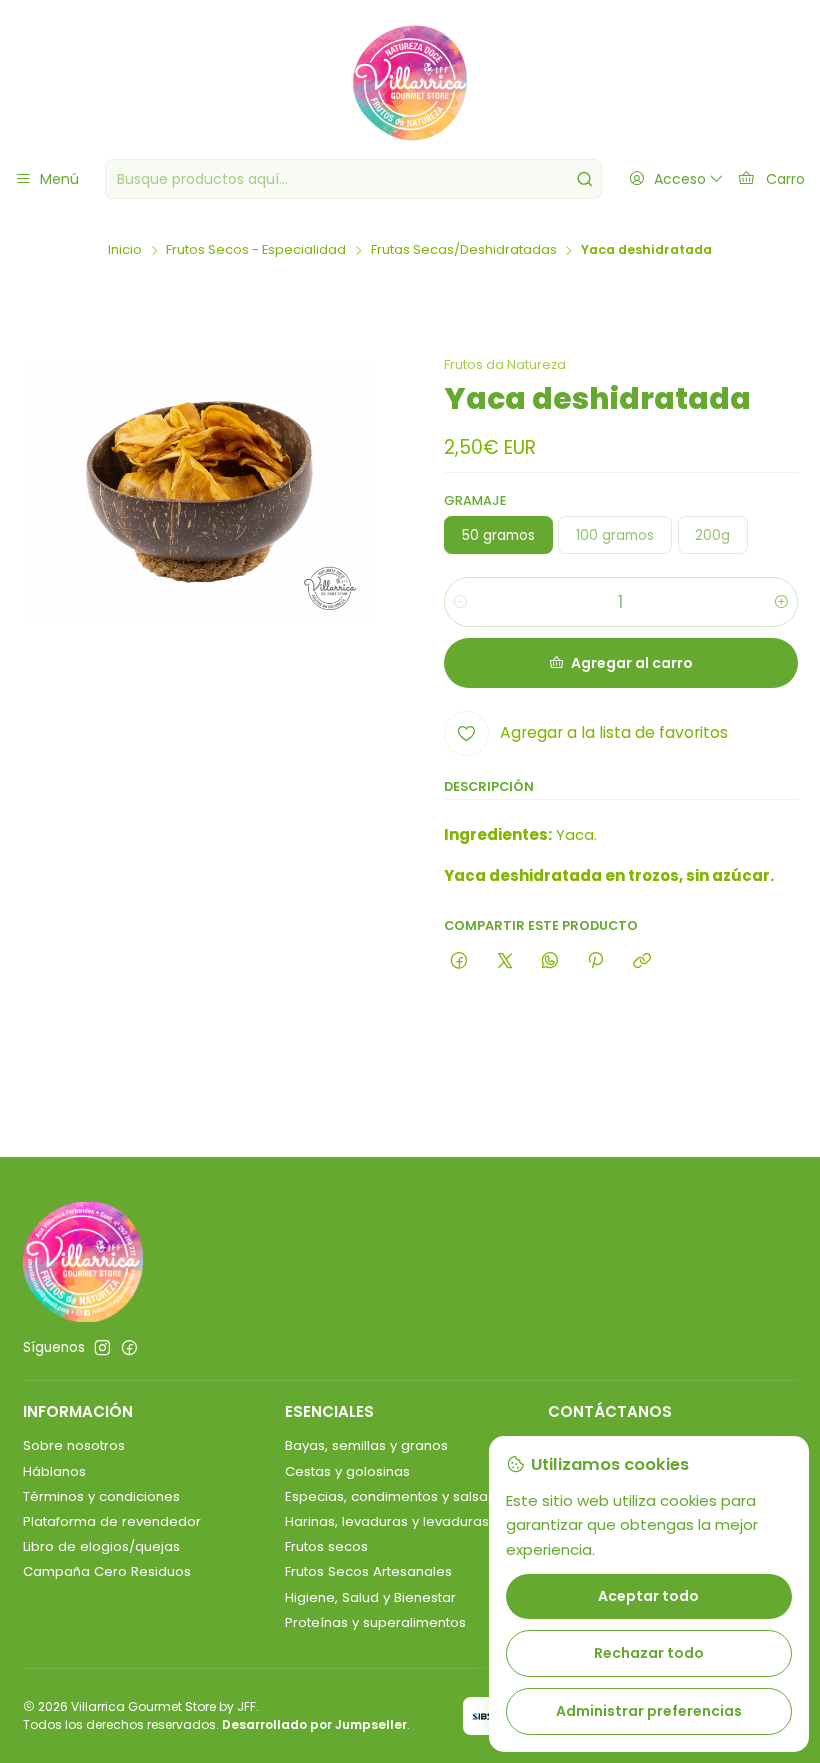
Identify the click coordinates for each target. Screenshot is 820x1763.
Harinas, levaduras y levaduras (387, 1521)
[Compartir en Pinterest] (596, 961)
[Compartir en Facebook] (459, 961)
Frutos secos (326, 1546)
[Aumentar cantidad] (781, 602)
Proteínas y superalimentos (375, 1622)
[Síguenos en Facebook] (129, 1348)
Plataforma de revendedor (112, 1521)
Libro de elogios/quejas (101, 1546)
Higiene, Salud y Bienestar (370, 1597)
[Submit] (585, 179)
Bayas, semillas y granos (366, 1445)
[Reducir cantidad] (460, 602)
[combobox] (353, 179)
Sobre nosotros (74, 1445)
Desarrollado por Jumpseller (314, 1724)
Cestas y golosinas (347, 1471)
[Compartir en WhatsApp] (549, 961)
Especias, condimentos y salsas (390, 1496)
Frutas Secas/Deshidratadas (464, 250)
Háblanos (54, 1471)
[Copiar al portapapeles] (641, 961)
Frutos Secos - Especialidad (256, 250)
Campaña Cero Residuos (107, 1571)
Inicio (125, 250)
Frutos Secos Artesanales (368, 1571)
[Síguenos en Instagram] (102, 1348)
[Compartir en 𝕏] (504, 961)
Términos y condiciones (101, 1496)
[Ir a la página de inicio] (410, 83)
